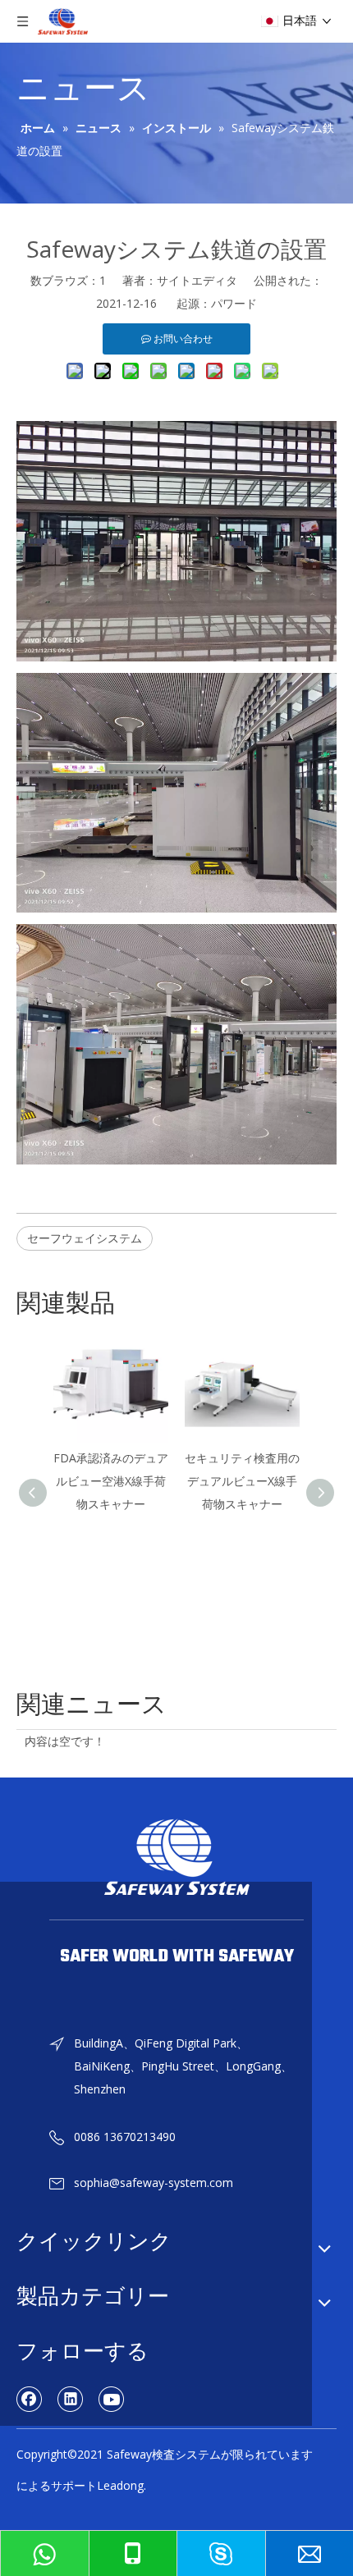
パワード (234, 303)
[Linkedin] (71, 2399)
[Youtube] (112, 2399)
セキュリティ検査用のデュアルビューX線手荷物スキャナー (242, 1481)
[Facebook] (30, 2399)
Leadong (120, 2485)
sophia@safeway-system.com (154, 2183)
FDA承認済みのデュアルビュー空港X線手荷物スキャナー (111, 1481)
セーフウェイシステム (85, 1238)
